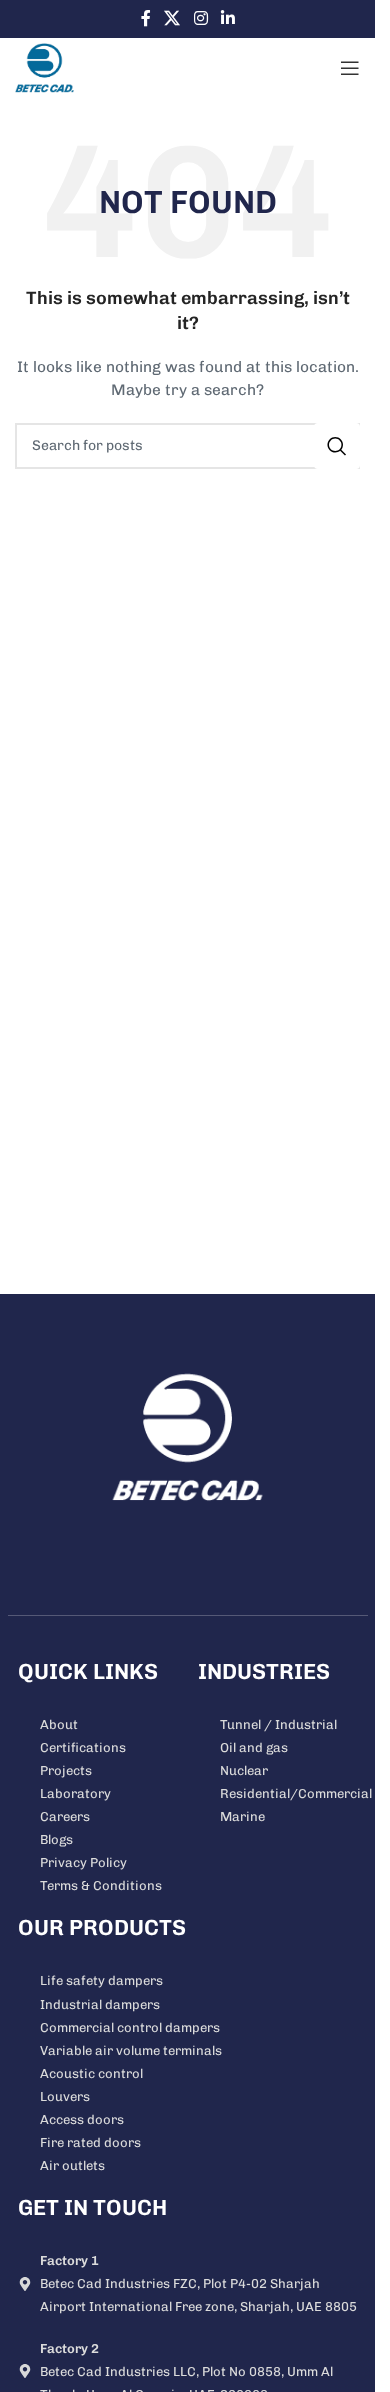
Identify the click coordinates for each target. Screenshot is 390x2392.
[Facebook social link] (146, 18)
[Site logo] (44, 67)
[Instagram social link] (200, 18)
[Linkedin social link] (227, 18)
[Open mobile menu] (350, 68)
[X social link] (172, 18)
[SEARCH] (337, 446)
